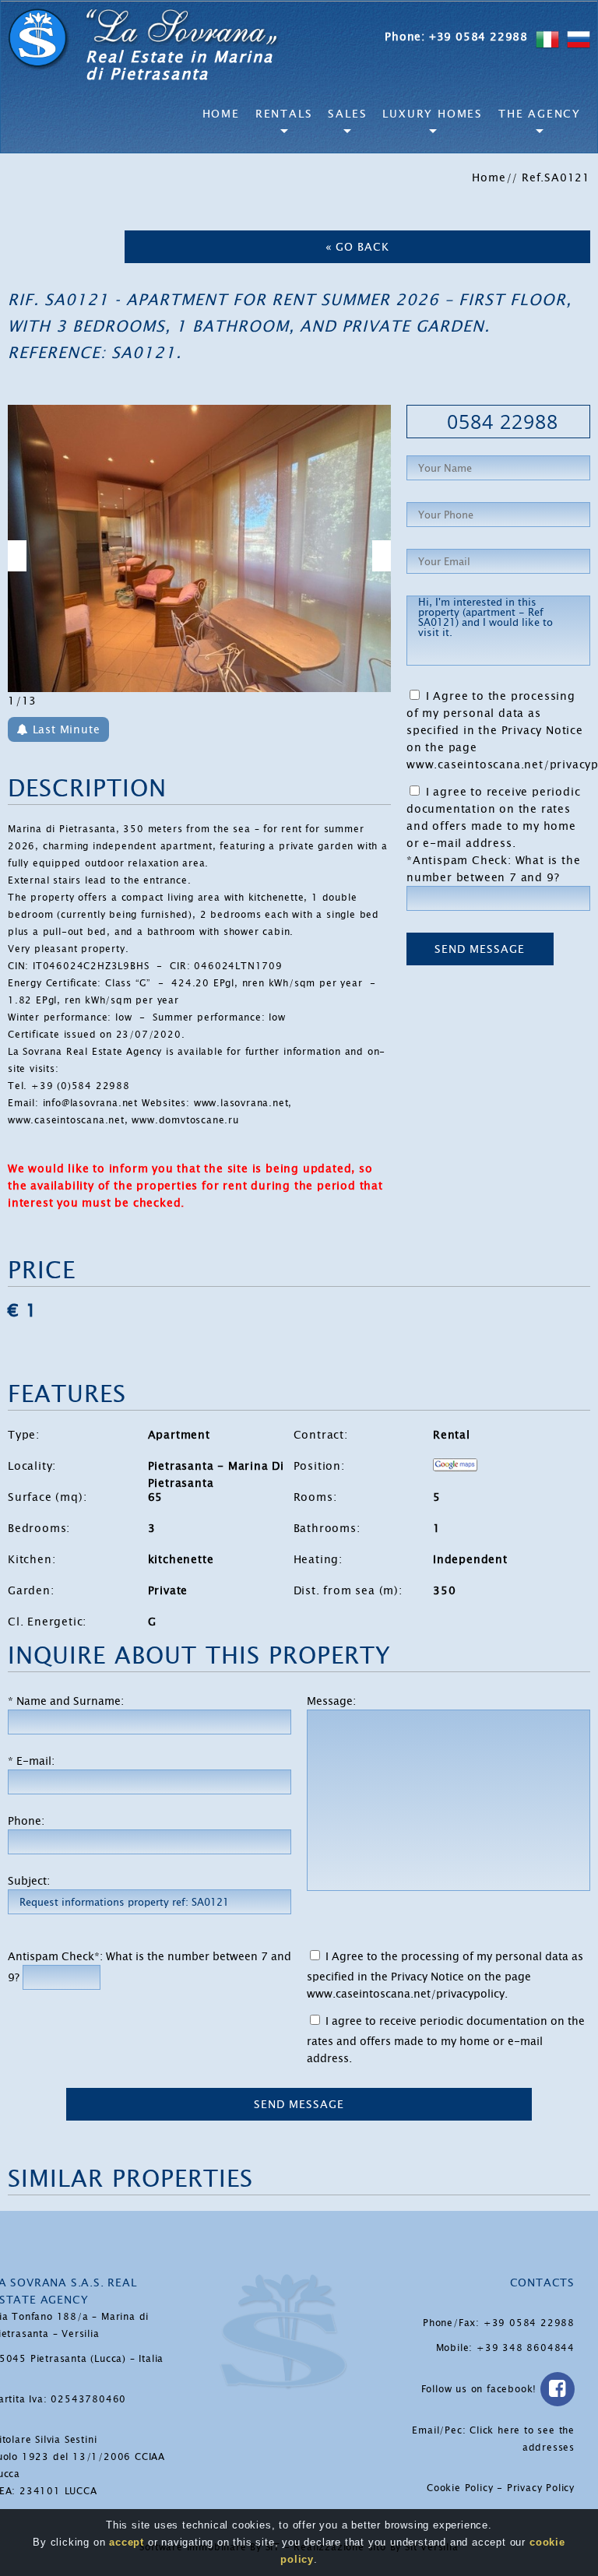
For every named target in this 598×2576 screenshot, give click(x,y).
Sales (347, 114)
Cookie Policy (460, 2488)
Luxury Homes (433, 114)
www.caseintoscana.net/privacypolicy (406, 1994)
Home (221, 114)
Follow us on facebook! (481, 2389)
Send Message (480, 949)
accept (127, 2542)
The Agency (540, 114)
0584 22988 (503, 421)
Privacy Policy (541, 2488)
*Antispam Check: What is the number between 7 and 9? (493, 869)
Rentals (284, 114)
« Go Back (357, 247)
